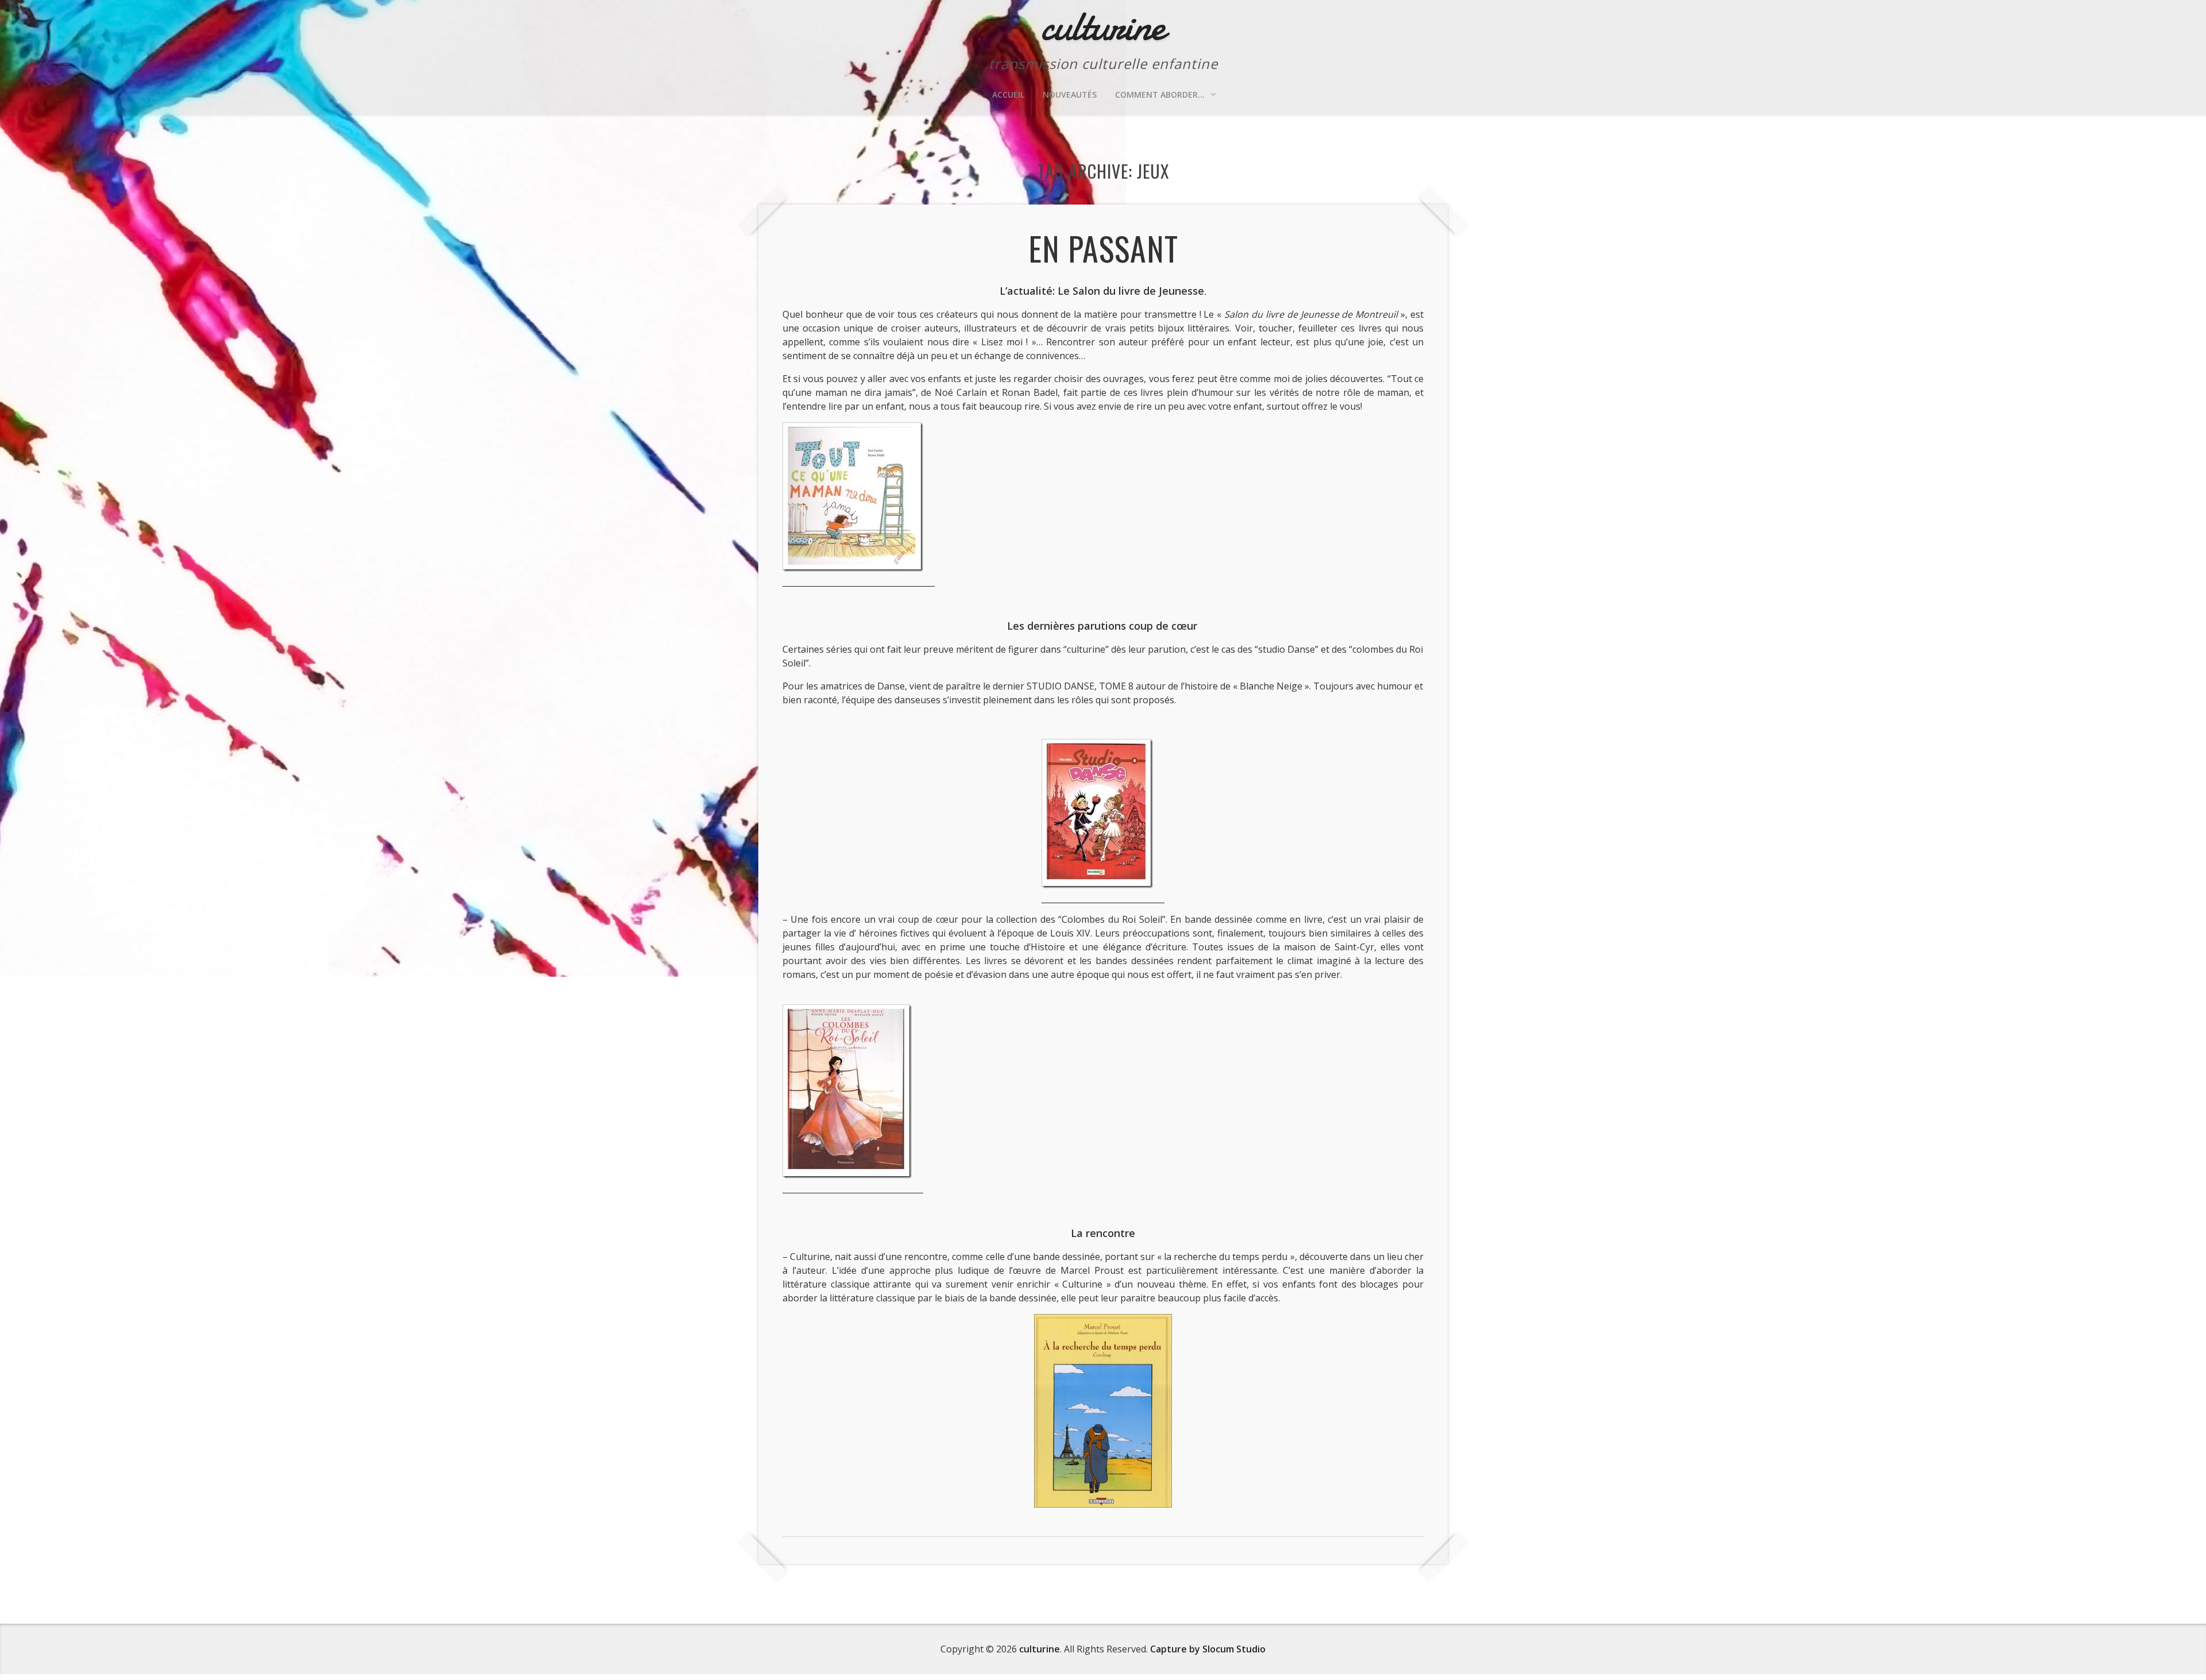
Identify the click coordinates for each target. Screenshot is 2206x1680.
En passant (1103, 248)
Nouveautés (1070, 95)
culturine (1040, 1649)
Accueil (1008, 95)
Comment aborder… (1160, 95)
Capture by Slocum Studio (1208, 1649)
